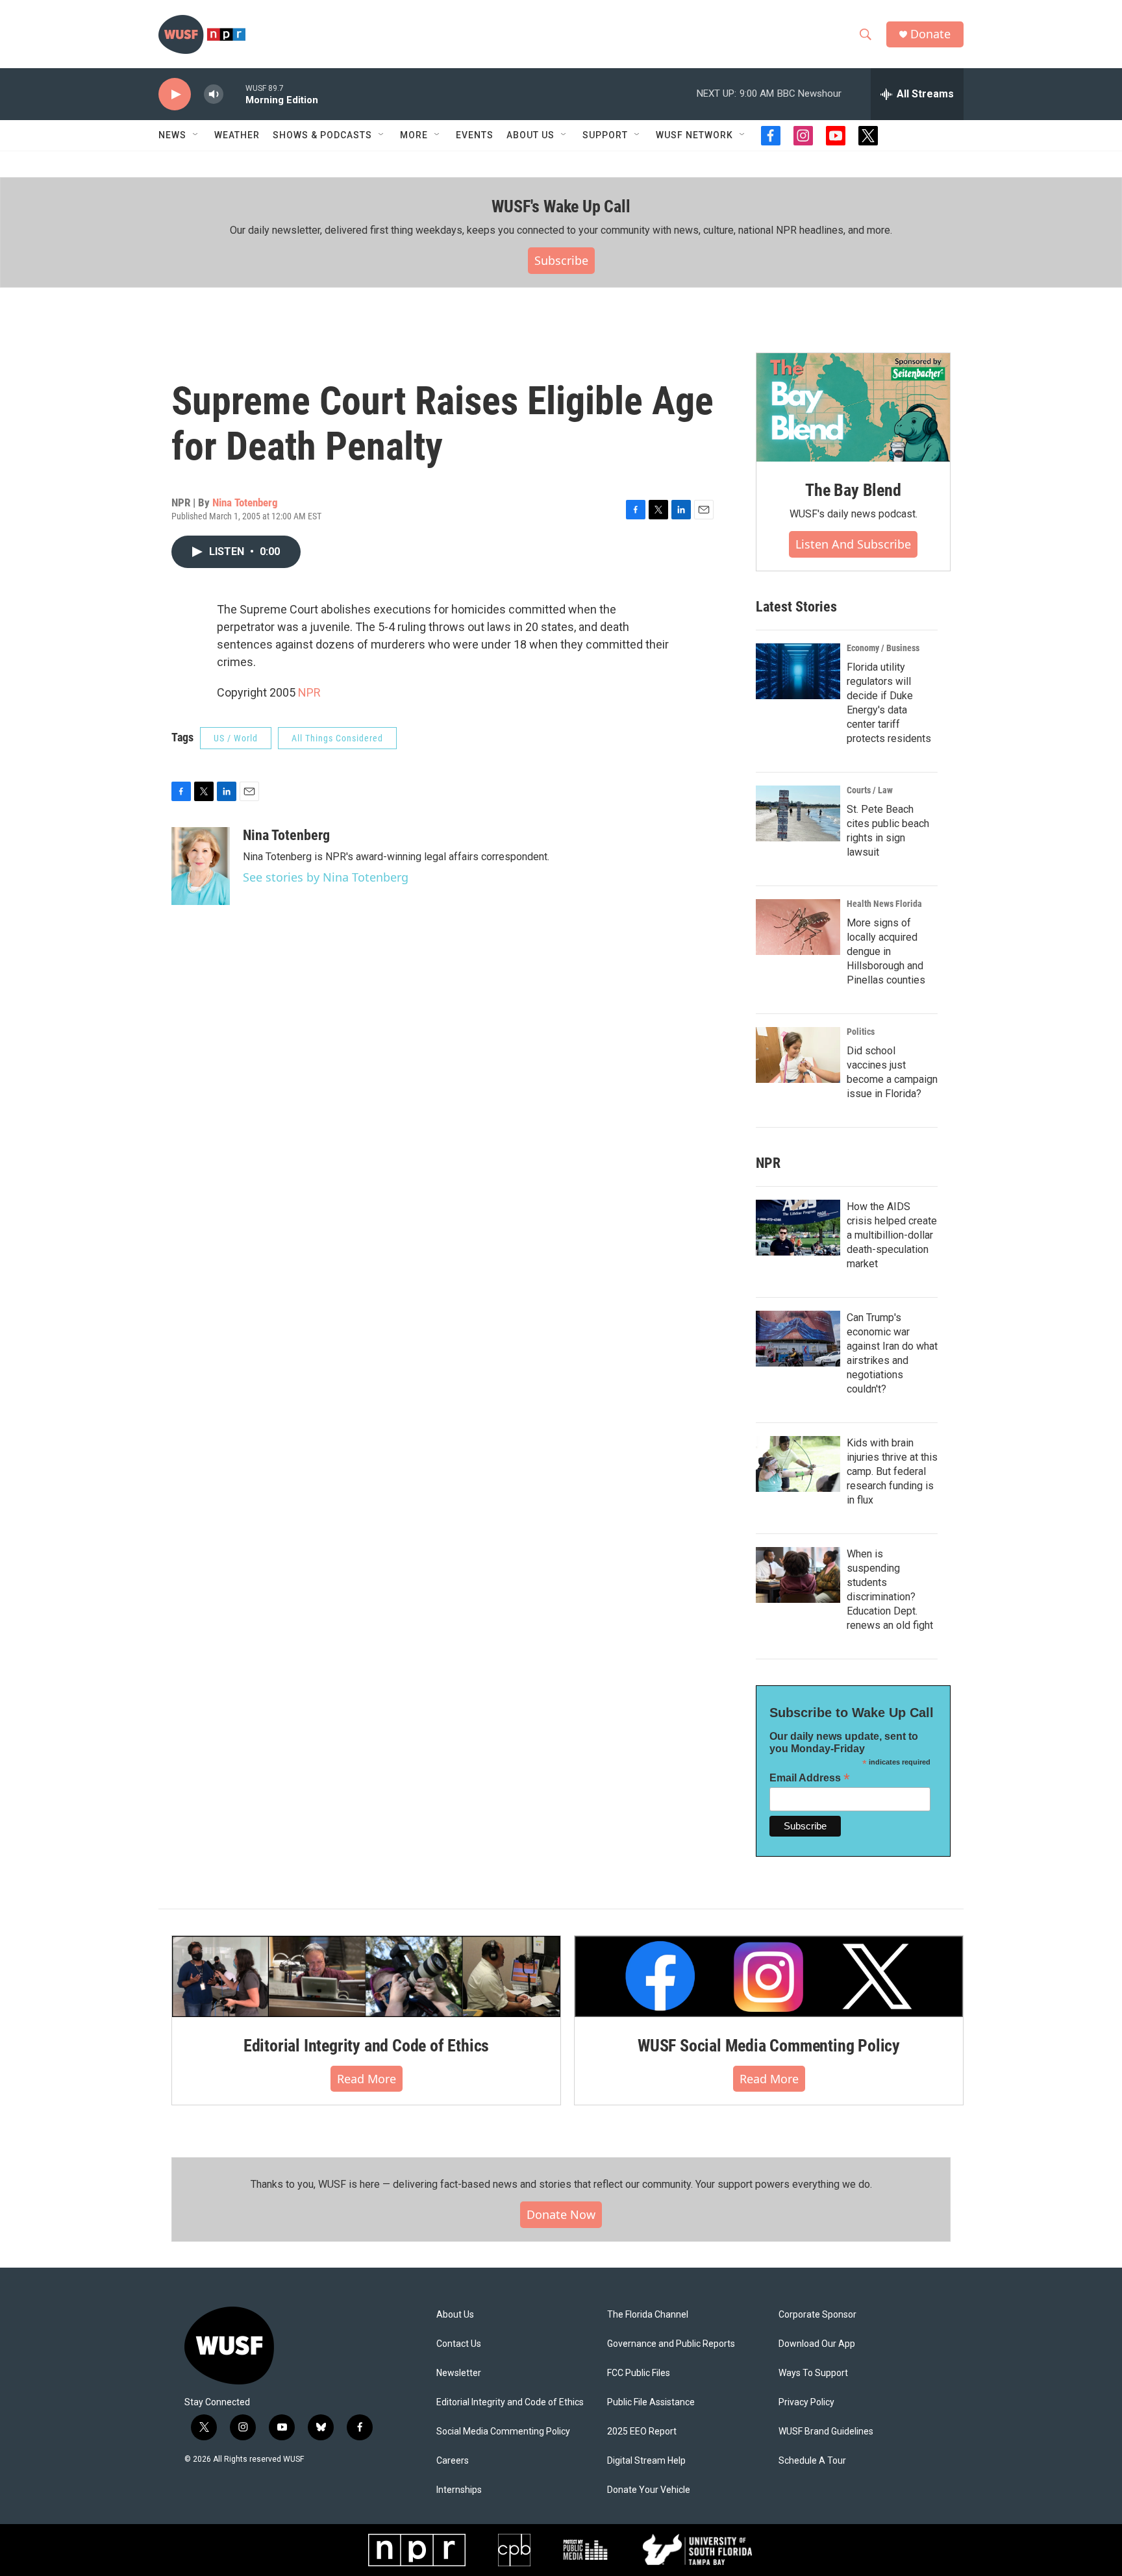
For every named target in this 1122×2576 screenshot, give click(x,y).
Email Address (810, 1778)
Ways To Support (813, 2373)
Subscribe (561, 260)
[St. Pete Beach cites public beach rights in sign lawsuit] (798, 813)
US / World (236, 738)
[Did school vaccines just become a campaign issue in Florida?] (798, 1055)
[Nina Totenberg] (201, 866)
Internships (459, 2490)
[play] (175, 94)
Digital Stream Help (646, 2461)
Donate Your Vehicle (649, 2490)
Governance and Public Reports (671, 2344)
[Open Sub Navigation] (196, 135)
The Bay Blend (853, 490)
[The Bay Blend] (853, 408)
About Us (455, 2315)
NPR (309, 692)
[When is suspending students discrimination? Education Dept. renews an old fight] (798, 1575)
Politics (861, 1032)
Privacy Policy (806, 2402)
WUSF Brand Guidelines (826, 2432)
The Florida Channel (648, 2315)
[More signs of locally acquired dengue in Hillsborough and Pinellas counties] (798, 927)
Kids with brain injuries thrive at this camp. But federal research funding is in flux (892, 1471)
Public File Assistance (651, 2402)
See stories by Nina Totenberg (326, 877)
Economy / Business (883, 648)
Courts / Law (870, 790)
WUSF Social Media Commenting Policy (769, 2046)
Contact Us (459, 2344)
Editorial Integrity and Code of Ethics (366, 2046)
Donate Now (561, 2214)
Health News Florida (884, 904)
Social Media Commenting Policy (503, 2432)
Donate (930, 34)
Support (605, 135)
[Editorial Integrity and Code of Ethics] (366, 1976)
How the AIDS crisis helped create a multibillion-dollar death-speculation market (892, 1235)
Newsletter (459, 2373)
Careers (453, 2461)
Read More (367, 2079)
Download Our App (817, 2344)
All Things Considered (337, 738)
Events (475, 135)
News (172, 135)
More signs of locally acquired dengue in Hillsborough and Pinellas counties (886, 951)
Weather (237, 135)
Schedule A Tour (812, 2461)
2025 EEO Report (642, 2432)
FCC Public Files (639, 2373)
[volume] (214, 94)
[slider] (234, 94)
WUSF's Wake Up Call (561, 206)
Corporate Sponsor (817, 2315)
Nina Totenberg (245, 502)
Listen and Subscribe (853, 544)
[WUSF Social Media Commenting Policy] (769, 1976)
